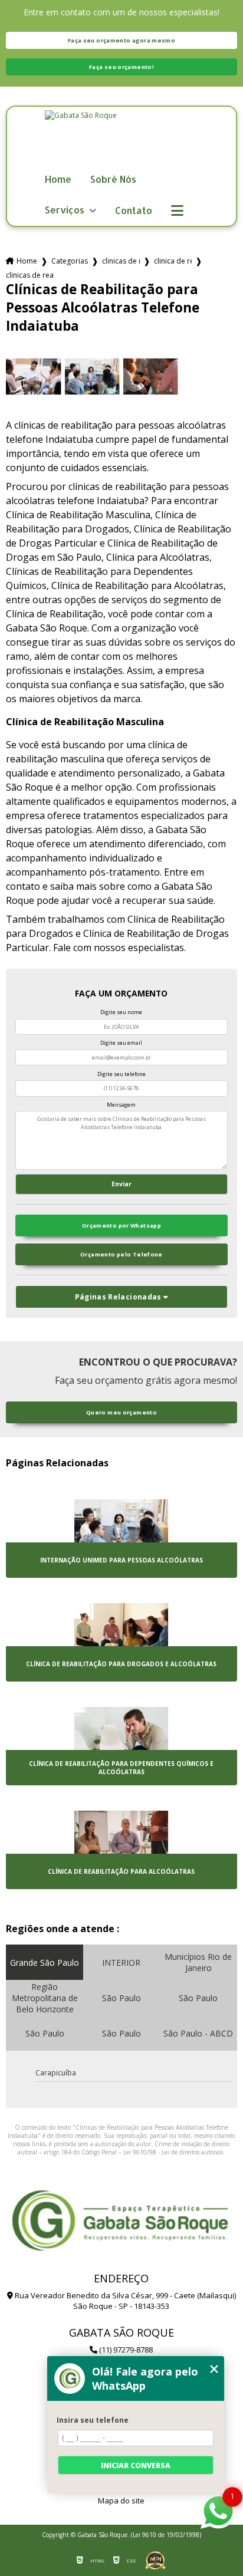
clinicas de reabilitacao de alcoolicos (121, 261)
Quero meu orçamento (121, 1412)
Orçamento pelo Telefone (121, 1254)
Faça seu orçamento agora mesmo (121, 40)
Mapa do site (121, 2501)
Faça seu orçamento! (121, 67)
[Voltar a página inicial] (121, 140)
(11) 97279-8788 (125, 2350)
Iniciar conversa (136, 2465)
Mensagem (121, 1105)
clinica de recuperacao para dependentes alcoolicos (173, 261)
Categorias (70, 261)
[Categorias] (177, 211)
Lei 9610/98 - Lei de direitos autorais (173, 2152)
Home (58, 180)
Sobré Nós (113, 180)
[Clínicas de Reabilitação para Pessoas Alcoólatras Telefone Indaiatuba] (33, 376)
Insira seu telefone (93, 2420)
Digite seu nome (121, 1012)
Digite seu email (121, 1043)
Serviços (66, 210)
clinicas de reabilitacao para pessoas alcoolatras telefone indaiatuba (30, 275)
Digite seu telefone (121, 1074)
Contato (134, 211)
